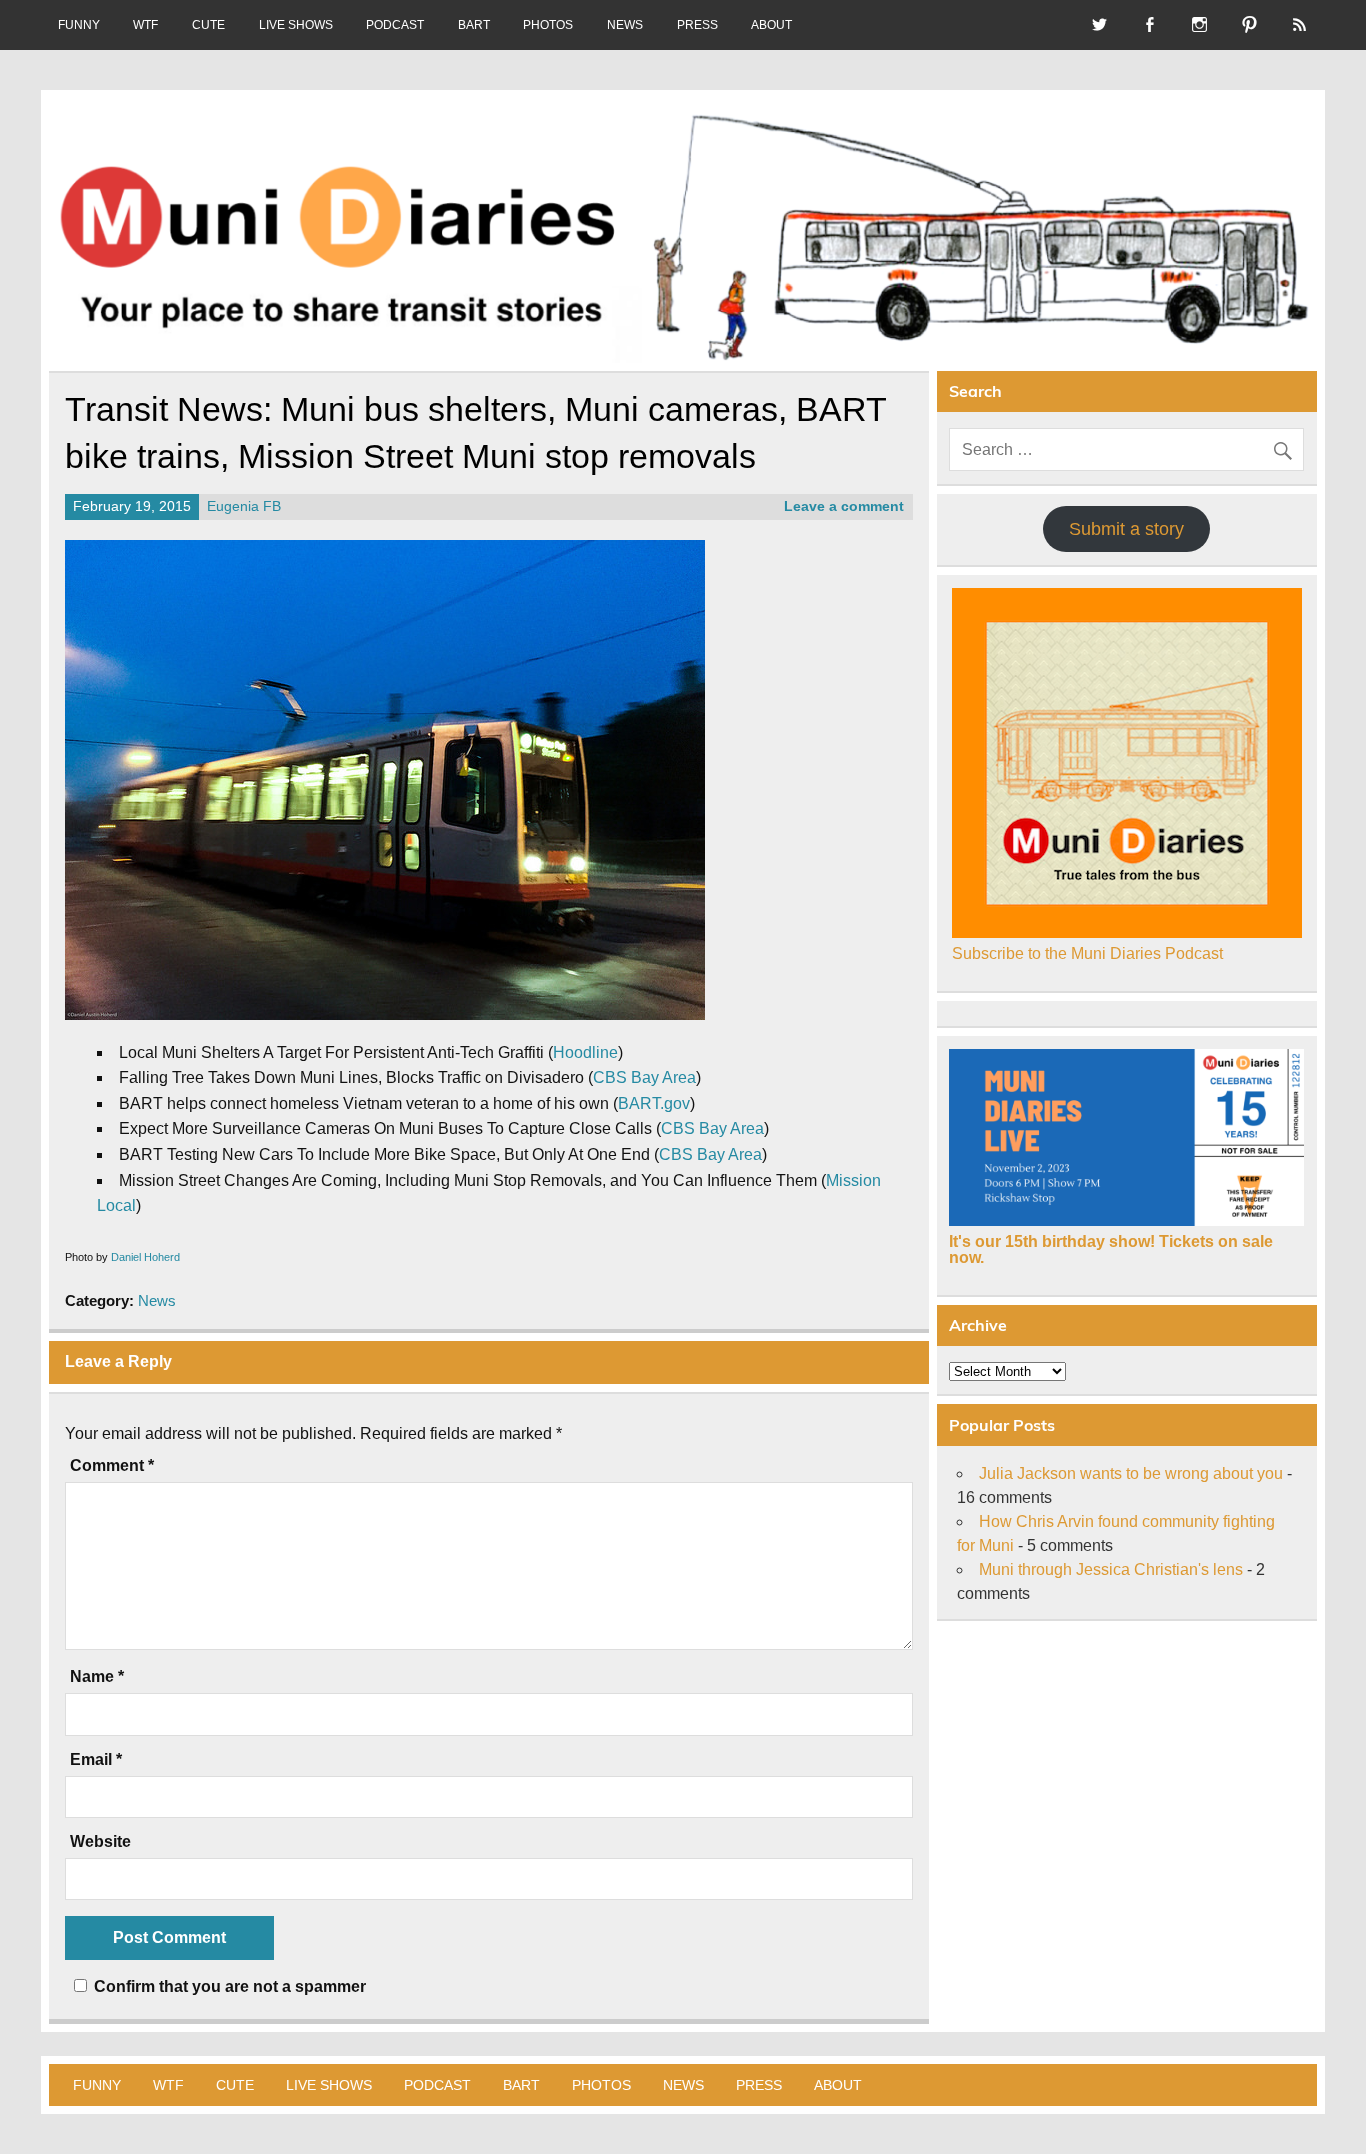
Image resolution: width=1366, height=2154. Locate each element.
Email (96, 1760)
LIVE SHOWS (296, 25)
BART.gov (654, 1103)
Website (100, 1842)
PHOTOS (548, 25)
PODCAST (395, 25)
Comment (112, 1466)
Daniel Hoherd (145, 1257)
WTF (145, 25)
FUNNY (79, 25)
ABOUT (771, 25)
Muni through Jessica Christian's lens (1111, 1569)
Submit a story (1126, 529)
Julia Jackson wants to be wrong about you (1131, 1473)
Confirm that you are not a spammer (228, 1986)
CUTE (208, 25)
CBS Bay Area (644, 1077)
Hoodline (585, 1052)
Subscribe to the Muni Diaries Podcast (1087, 953)
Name (97, 1677)
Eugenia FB (244, 506)
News (157, 1300)
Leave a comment (844, 506)
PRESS (697, 25)
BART (474, 25)
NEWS (625, 25)
